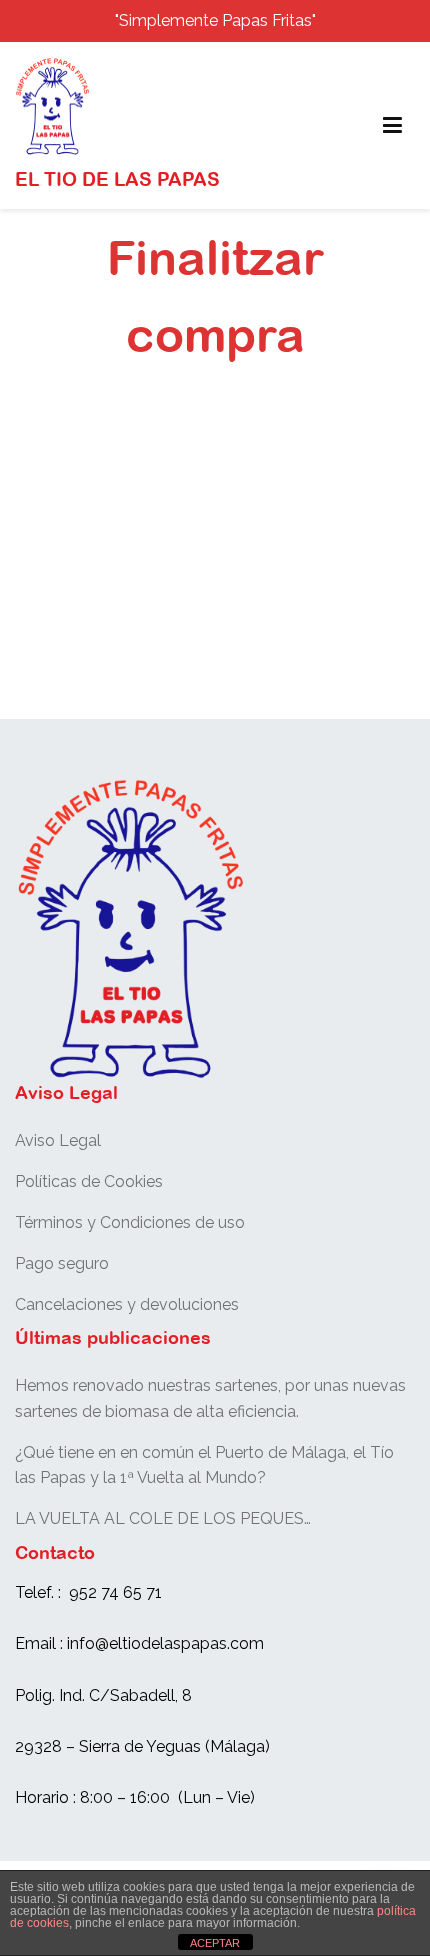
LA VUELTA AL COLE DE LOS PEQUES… (163, 1518)
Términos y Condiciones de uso (130, 1222)
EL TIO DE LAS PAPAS (117, 179)
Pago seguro (62, 1263)
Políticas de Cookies (89, 1181)
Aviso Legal (58, 1140)
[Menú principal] (392, 126)
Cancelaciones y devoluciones (127, 1304)
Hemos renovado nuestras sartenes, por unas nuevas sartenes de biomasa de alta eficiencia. (210, 1398)
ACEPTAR (215, 1943)
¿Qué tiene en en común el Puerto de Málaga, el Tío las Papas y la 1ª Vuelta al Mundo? (204, 1465)
